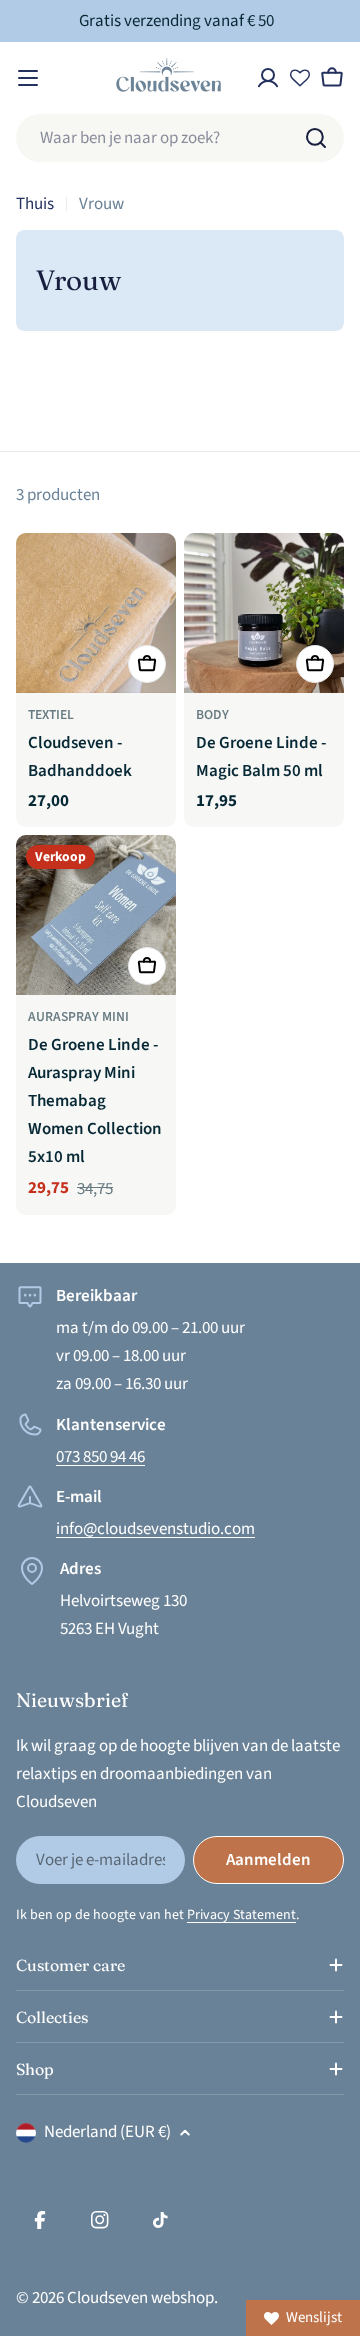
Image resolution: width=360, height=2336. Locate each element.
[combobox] (180, 138)
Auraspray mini (78, 1016)
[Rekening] (268, 78)
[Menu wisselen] (28, 78)
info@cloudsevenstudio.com (155, 1529)
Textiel (51, 714)
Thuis (35, 204)
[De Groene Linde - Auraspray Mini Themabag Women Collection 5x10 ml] (96, 915)
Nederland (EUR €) (107, 2132)
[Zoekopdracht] (316, 138)
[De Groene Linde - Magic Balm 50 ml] (264, 613)
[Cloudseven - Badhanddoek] (96, 613)
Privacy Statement (241, 1915)
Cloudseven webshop (140, 2298)
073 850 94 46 (100, 1457)
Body (212, 714)
